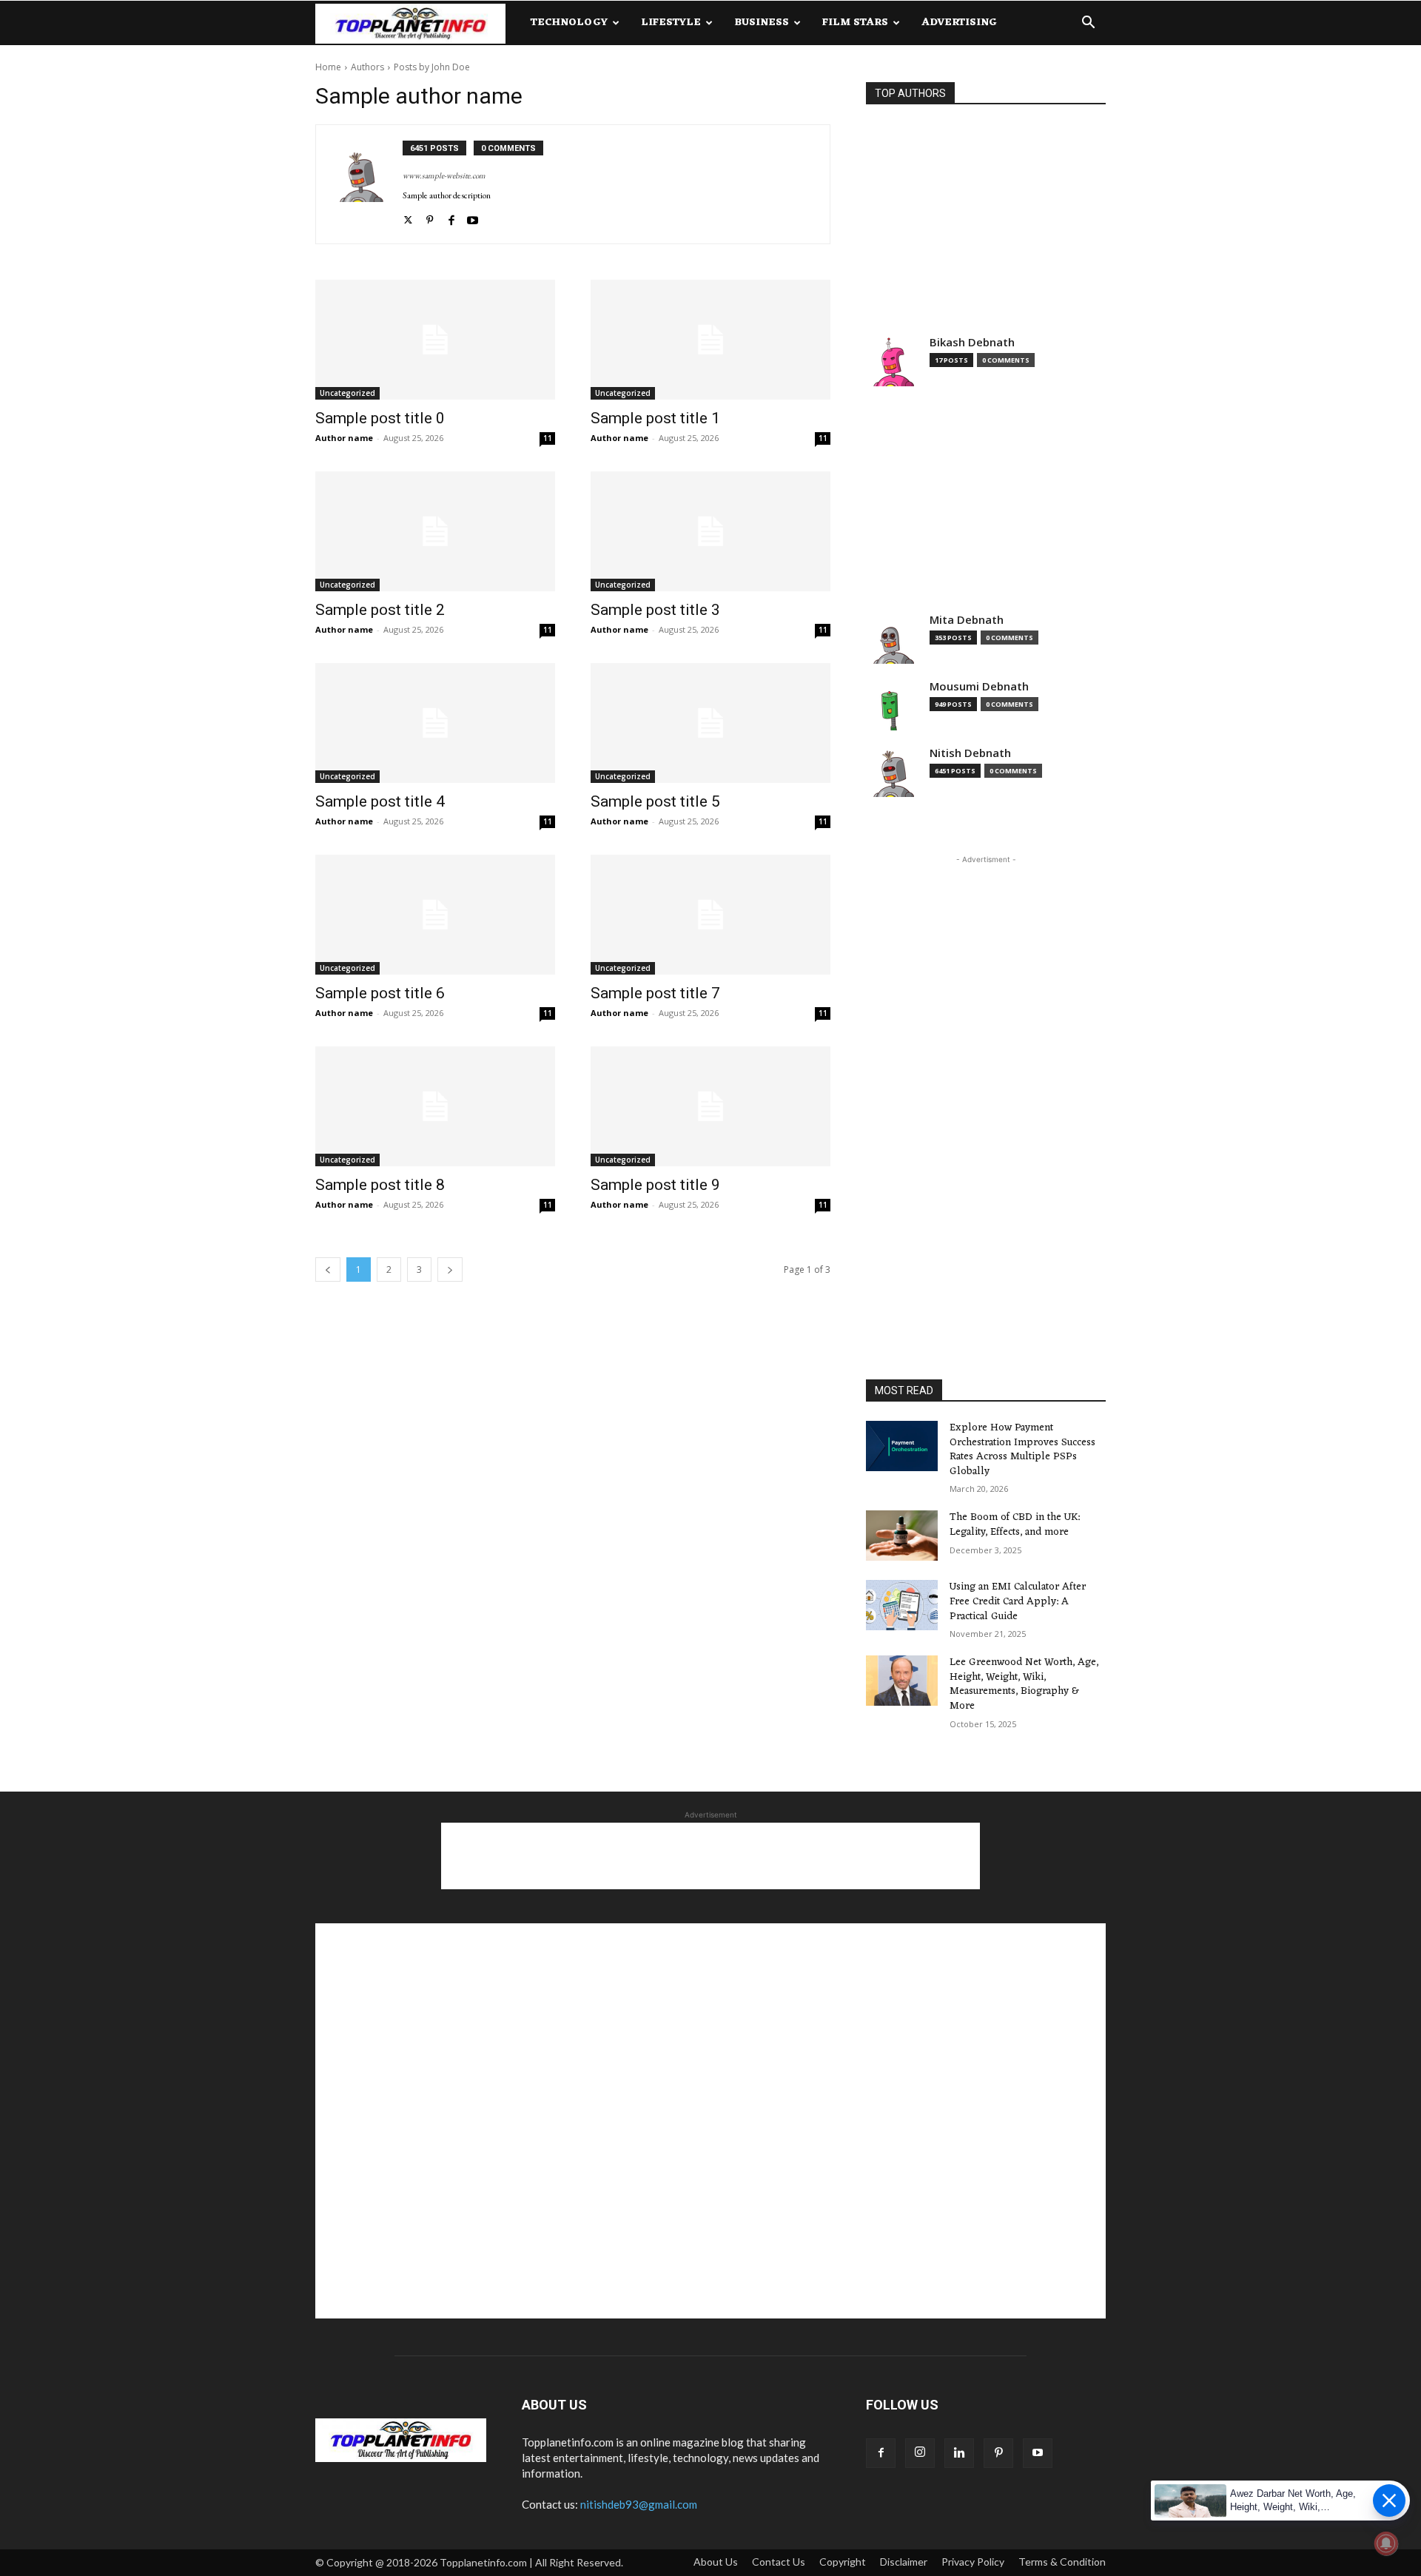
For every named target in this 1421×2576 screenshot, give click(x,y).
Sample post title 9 (655, 1185)
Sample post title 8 (380, 1185)
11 (548, 438)
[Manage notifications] (1386, 2543)
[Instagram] (920, 2453)
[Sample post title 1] (710, 340)
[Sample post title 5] (710, 723)
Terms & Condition (1062, 2562)
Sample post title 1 (655, 418)
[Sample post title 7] (710, 915)
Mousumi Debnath (979, 686)
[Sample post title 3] (710, 531)
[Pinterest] (430, 217)
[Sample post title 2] (435, 531)
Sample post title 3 (655, 610)
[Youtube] (473, 217)
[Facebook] (451, 217)
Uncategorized (347, 393)
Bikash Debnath (972, 342)
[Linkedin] (959, 2453)
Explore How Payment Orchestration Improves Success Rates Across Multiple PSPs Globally (1022, 1450)
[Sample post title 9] (710, 1106)
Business (762, 23)
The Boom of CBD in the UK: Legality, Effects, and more (1015, 1525)
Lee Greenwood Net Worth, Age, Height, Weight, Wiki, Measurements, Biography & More (1024, 1684)
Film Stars (855, 23)
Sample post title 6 (380, 993)
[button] (1088, 24)
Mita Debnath (967, 620)
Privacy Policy (973, 2562)
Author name (344, 438)
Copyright (843, 2562)
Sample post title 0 (380, 418)
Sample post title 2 (380, 610)
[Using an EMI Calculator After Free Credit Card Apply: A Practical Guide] (902, 1605)
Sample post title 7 (655, 993)
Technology (569, 23)
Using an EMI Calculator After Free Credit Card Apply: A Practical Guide (1018, 1601)
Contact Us (779, 2562)
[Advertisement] (986, 229)
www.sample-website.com (444, 175)
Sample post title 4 (380, 801)
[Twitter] (408, 217)
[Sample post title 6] (435, 915)
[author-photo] (367, 184)
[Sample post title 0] (435, 340)
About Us (716, 2562)
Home (328, 67)
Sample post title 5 (655, 801)
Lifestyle (671, 23)
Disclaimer (904, 2562)
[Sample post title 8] (435, 1106)
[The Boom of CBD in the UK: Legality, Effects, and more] (902, 1536)
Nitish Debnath (970, 753)
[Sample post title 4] (435, 723)
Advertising (959, 23)
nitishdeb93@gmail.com (639, 2504)
